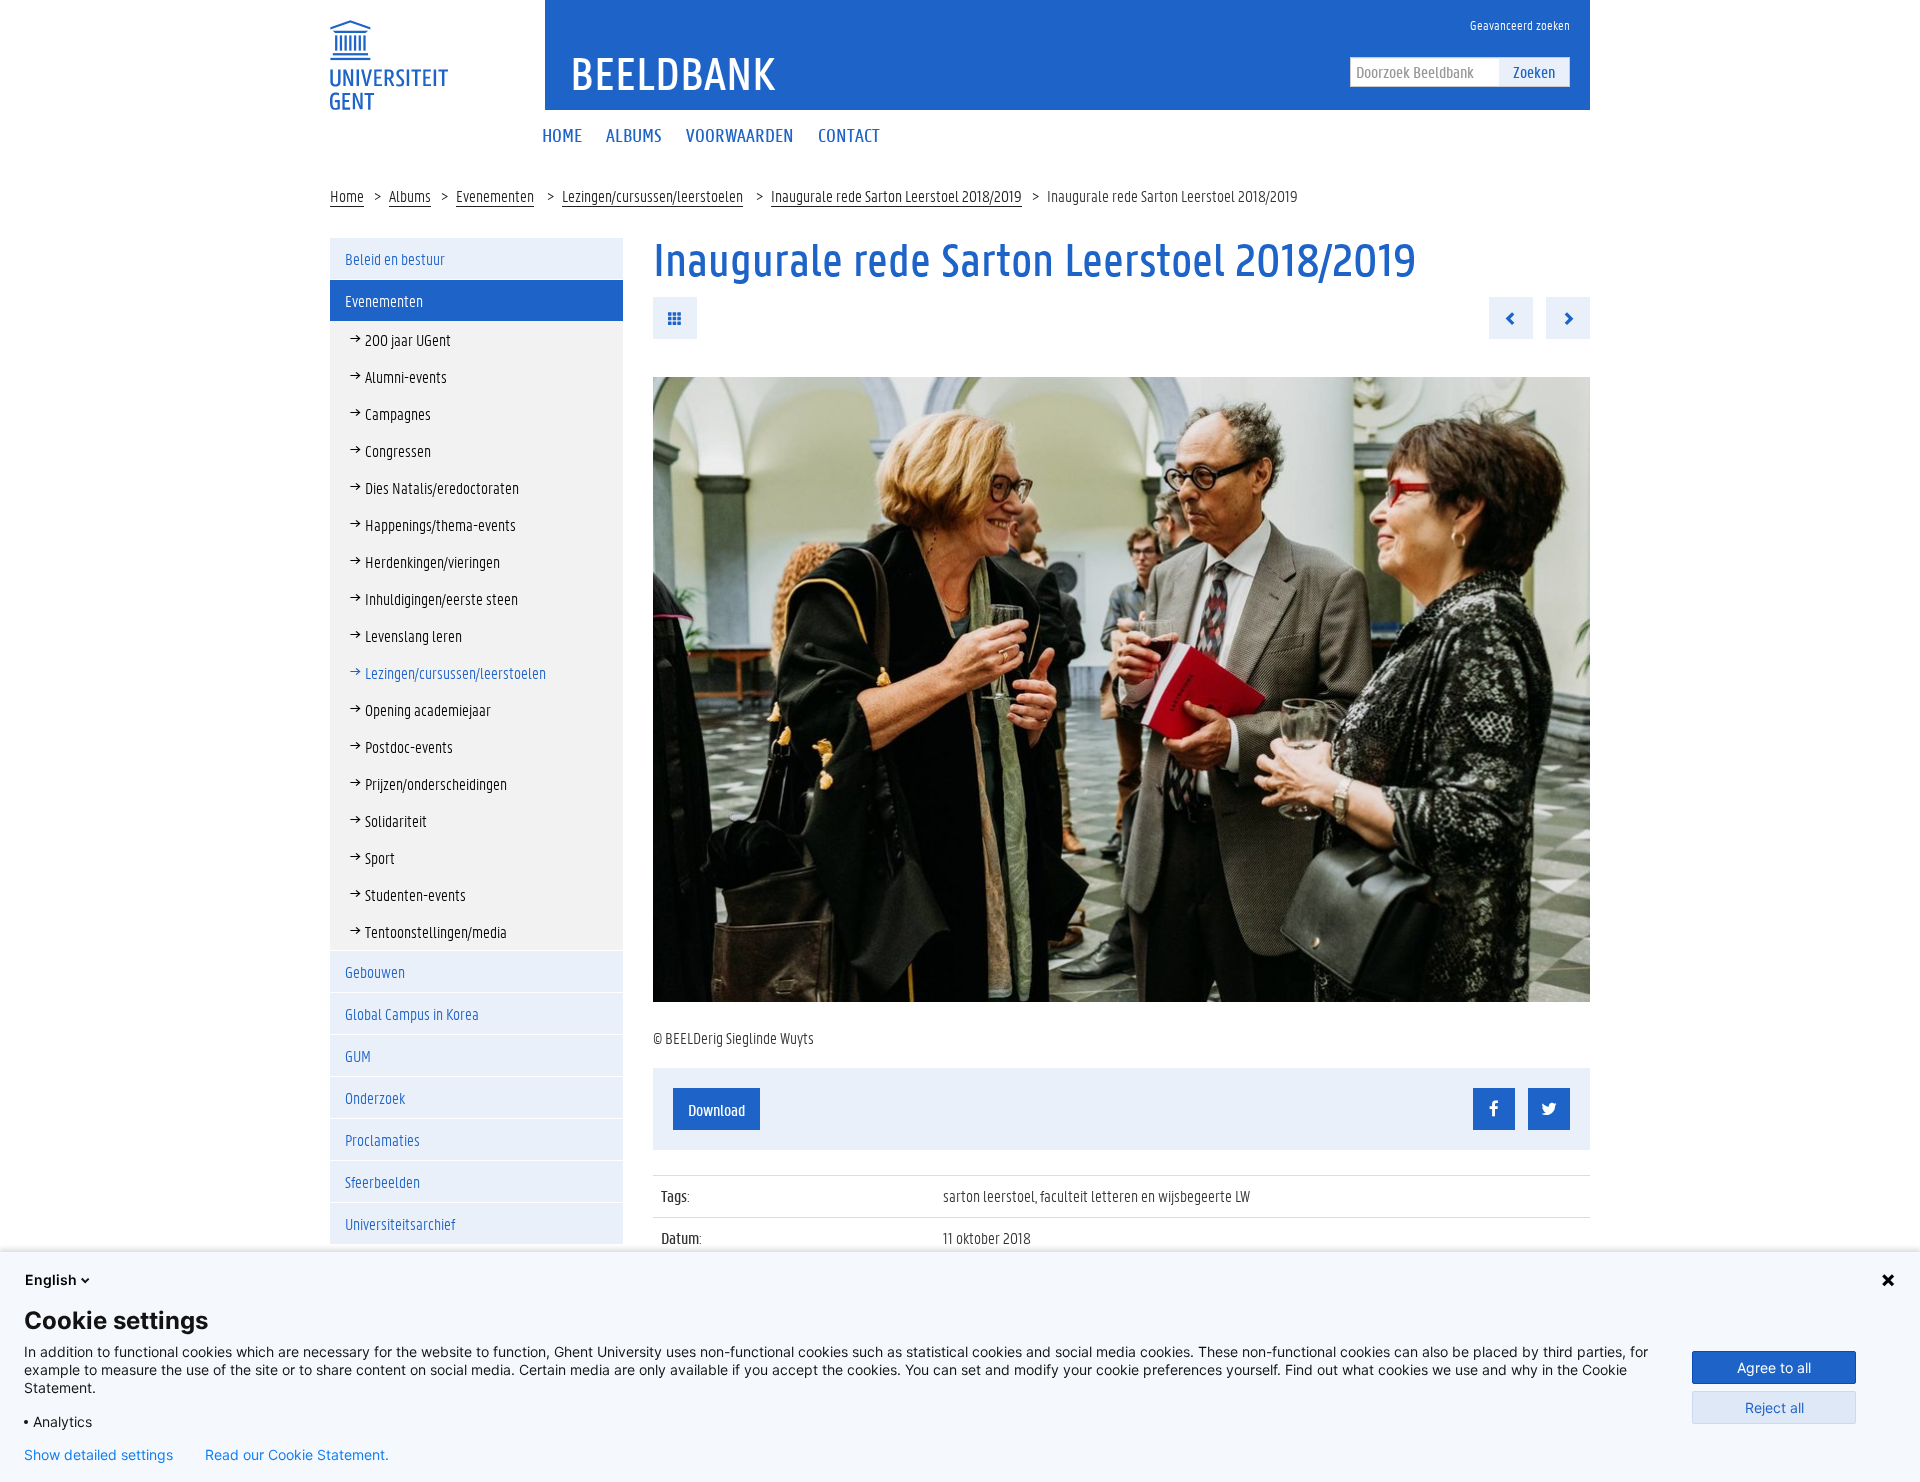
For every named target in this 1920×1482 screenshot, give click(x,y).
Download (716, 1109)
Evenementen (495, 195)
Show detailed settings (98, 1455)
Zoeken (1534, 71)
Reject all (1774, 1407)
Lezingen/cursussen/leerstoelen (652, 195)
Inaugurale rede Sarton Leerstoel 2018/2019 (896, 195)
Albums (410, 195)
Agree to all (1774, 1367)
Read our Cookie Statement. (297, 1455)
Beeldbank (672, 73)
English (51, 1279)
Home (347, 195)
